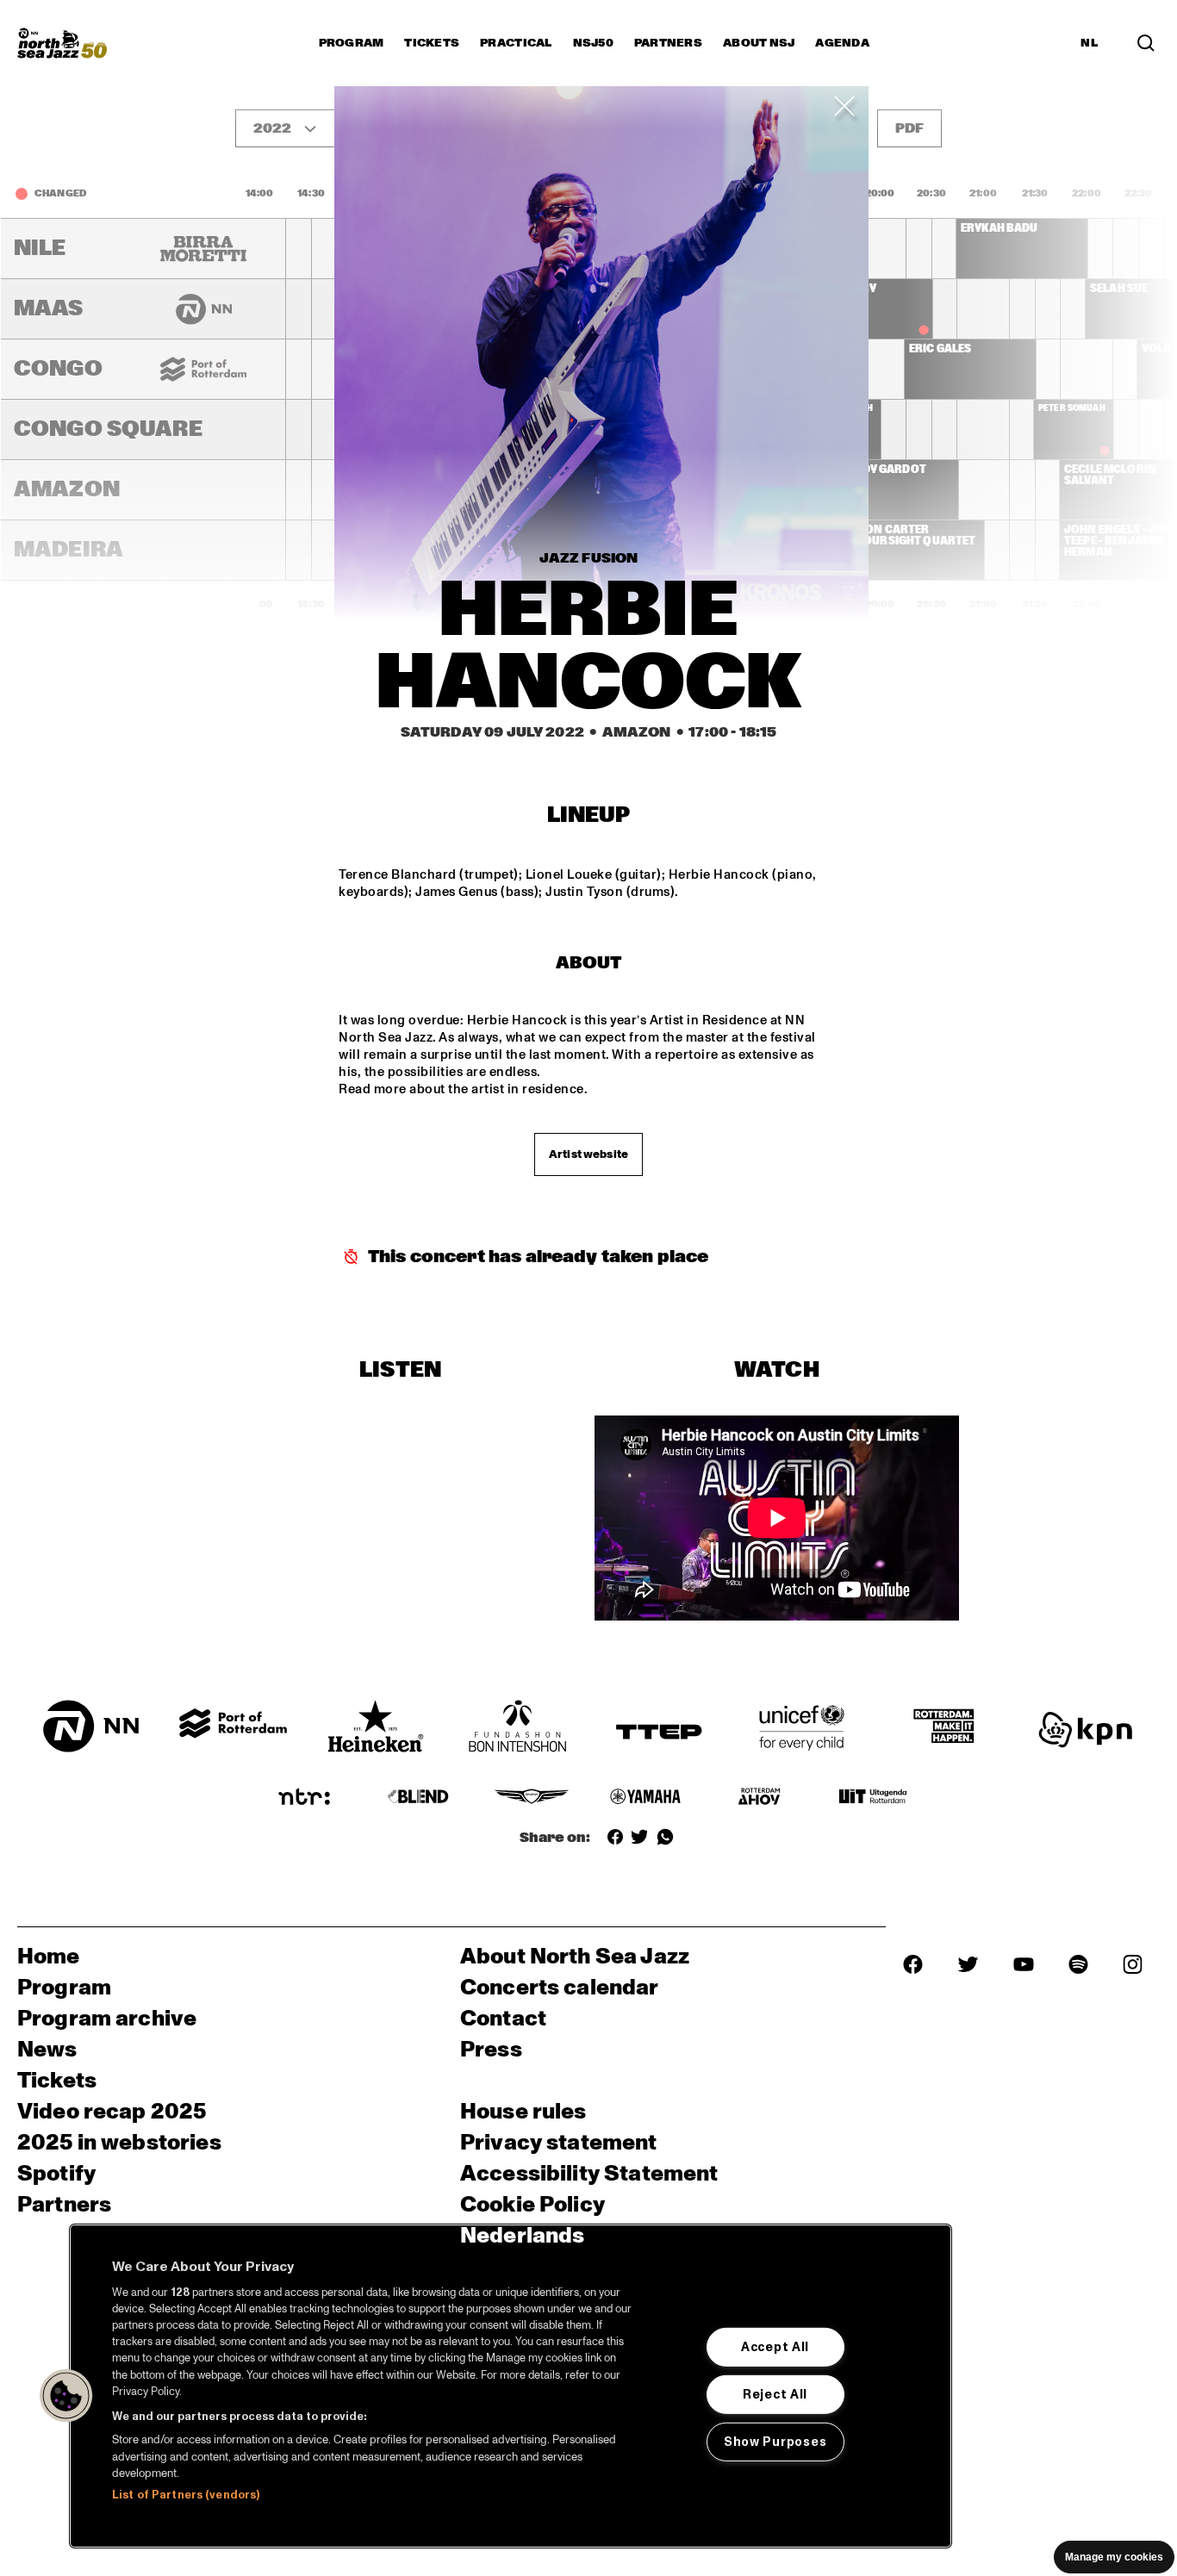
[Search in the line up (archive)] (1146, 43)
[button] (66, 2396)
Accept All (775, 2347)
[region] (511, 2386)
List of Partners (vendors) (186, 2495)
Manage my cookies (1114, 2557)
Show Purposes (775, 2442)
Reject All (775, 2394)
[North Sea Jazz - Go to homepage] (62, 43)
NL (1089, 43)
